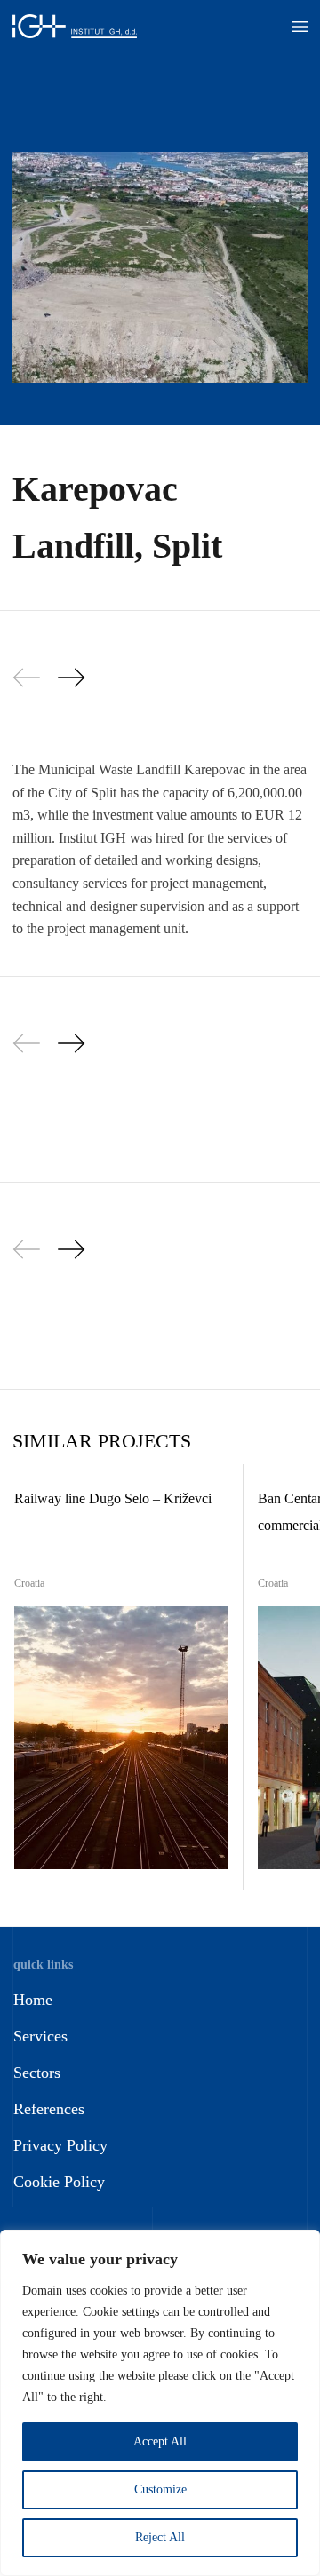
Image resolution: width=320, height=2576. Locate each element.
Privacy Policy (60, 2145)
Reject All (160, 2537)
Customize (160, 2489)
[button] (300, 27)
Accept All (160, 2441)
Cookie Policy (59, 2182)
